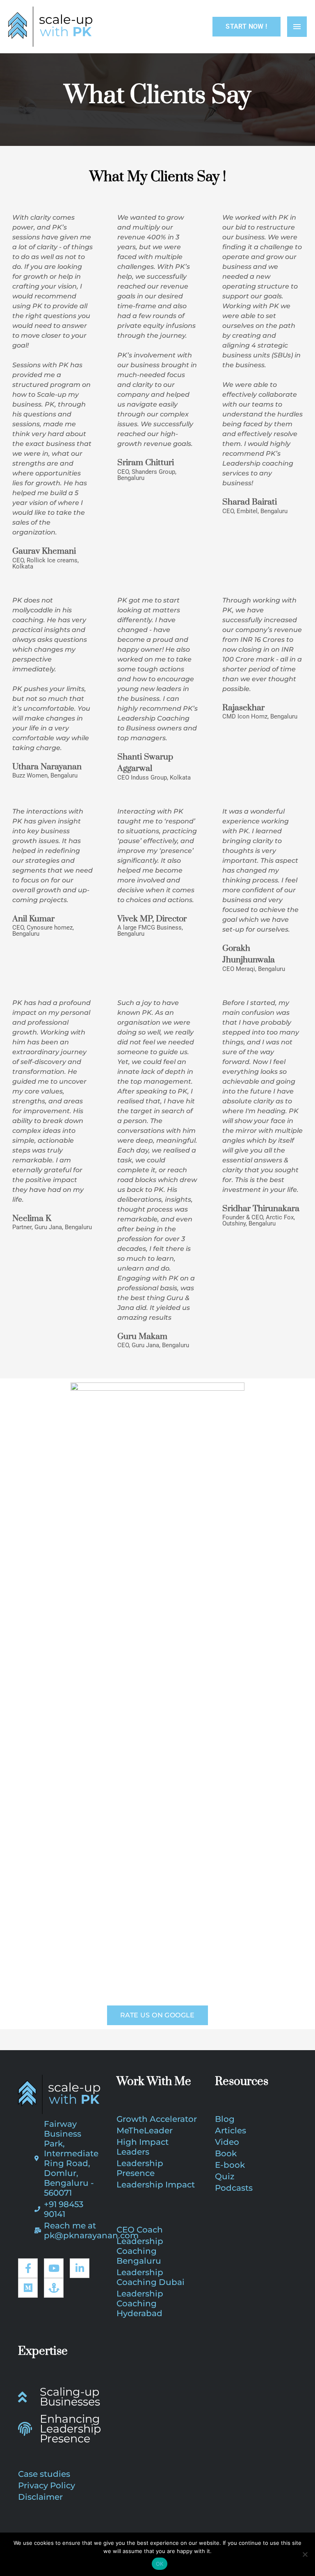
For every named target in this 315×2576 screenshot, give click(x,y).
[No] (305, 2554)
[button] (246, 27)
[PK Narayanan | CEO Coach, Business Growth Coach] (50, 27)
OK (160, 2564)
